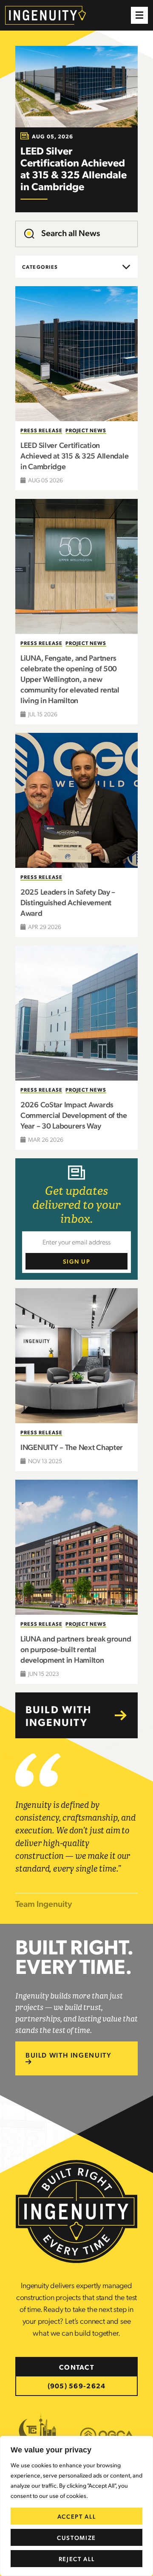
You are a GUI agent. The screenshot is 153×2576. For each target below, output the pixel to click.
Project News (86, 430)
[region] (76, 2506)
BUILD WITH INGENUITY (68, 2055)
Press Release (41, 430)
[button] (139, 15)
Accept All (77, 2516)
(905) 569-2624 (77, 2386)
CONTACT (76, 2367)
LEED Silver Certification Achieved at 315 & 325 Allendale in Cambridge (74, 455)
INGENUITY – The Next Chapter (72, 1447)
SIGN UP (77, 1261)
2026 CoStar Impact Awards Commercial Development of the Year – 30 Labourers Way (74, 1115)
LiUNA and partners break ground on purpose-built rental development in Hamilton (76, 1649)
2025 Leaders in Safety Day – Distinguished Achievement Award (68, 902)
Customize (76, 2537)
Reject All (77, 2559)
